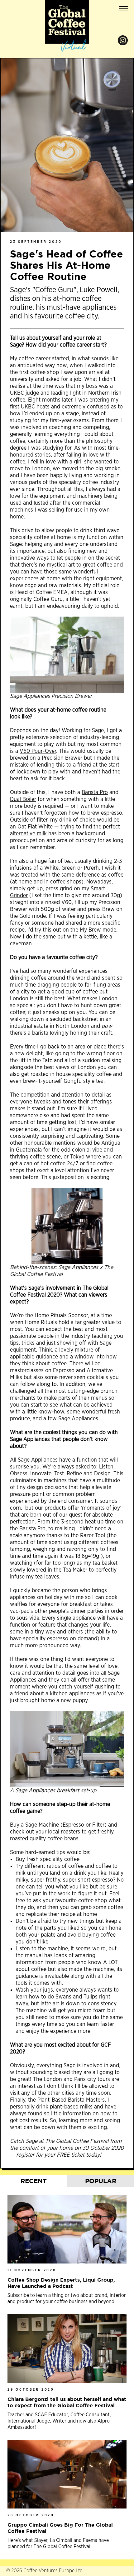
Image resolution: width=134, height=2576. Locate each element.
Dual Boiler (23, 799)
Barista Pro (95, 793)
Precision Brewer (62, 758)
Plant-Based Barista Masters (71, 2100)
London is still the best (37, 999)
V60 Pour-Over (38, 751)
